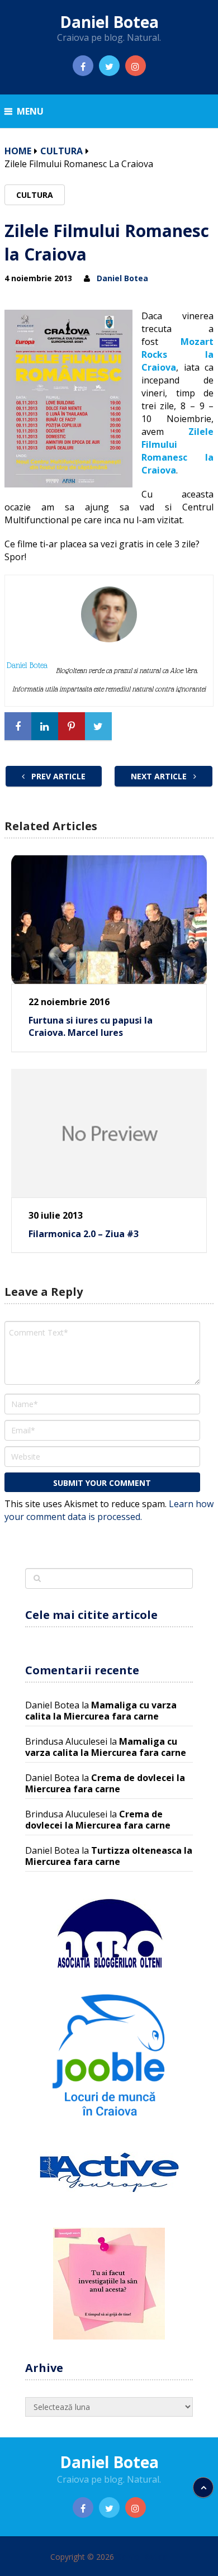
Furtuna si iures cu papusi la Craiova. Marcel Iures (91, 1026)
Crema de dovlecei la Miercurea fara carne (105, 1783)
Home (18, 151)
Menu (30, 111)
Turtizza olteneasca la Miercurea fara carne (109, 1856)
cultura (61, 151)
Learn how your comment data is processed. (109, 1510)
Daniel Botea (109, 22)
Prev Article (57, 776)
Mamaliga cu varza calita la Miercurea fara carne (101, 1711)
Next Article (160, 776)
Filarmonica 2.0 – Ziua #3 (84, 1234)
